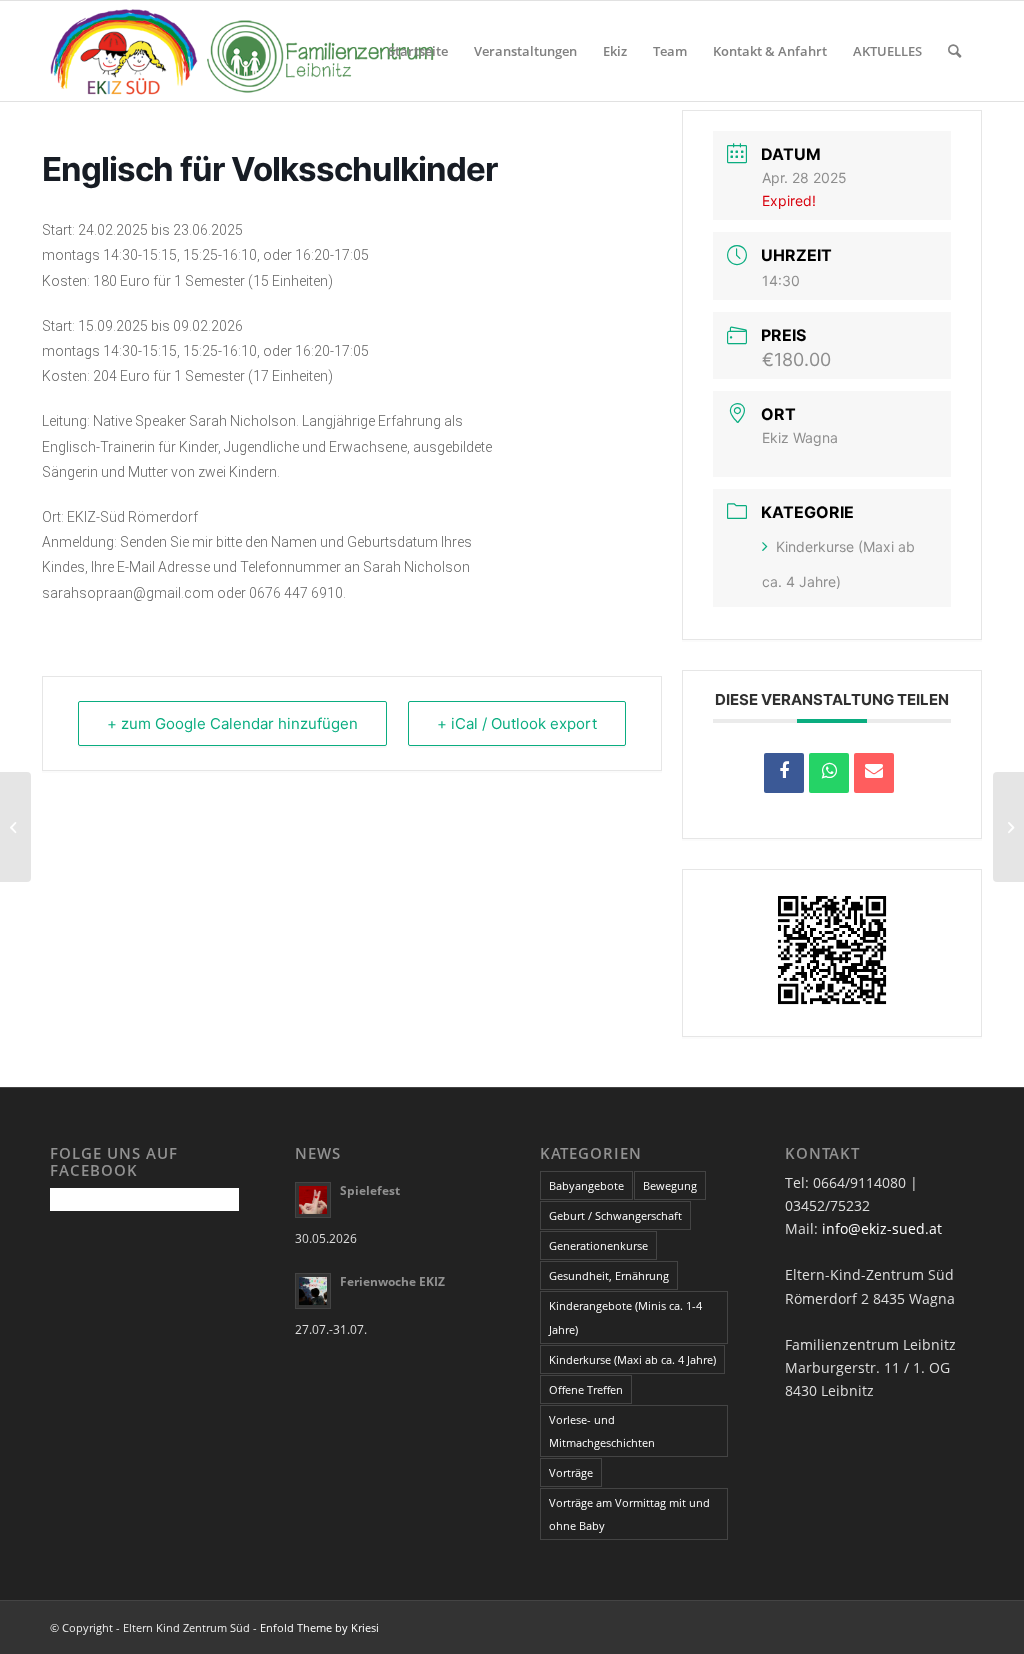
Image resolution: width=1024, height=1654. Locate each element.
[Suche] (954, 51)
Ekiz (615, 51)
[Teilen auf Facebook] (784, 773)
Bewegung (670, 1185)
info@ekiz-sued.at (882, 1228)
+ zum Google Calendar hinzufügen (232, 723)
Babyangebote (586, 1185)
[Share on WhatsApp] (829, 773)
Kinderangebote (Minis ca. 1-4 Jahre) (625, 1317)
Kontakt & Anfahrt (770, 51)
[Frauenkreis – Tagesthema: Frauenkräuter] (15, 827)
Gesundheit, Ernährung (609, 1275)
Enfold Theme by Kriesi (319, 1627)
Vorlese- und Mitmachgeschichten (602, 1431)
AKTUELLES (887, 51)
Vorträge (571, 1472)
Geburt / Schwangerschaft (615, 1215)
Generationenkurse (598, 1245)
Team (670, 51)
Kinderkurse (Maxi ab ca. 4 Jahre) (632, 1359)
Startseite (418, 51)
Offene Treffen (586, 1389)
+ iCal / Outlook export (517, 723)
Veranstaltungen (525, 51)
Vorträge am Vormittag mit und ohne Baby (629, 1514)
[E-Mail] (874, 773)
